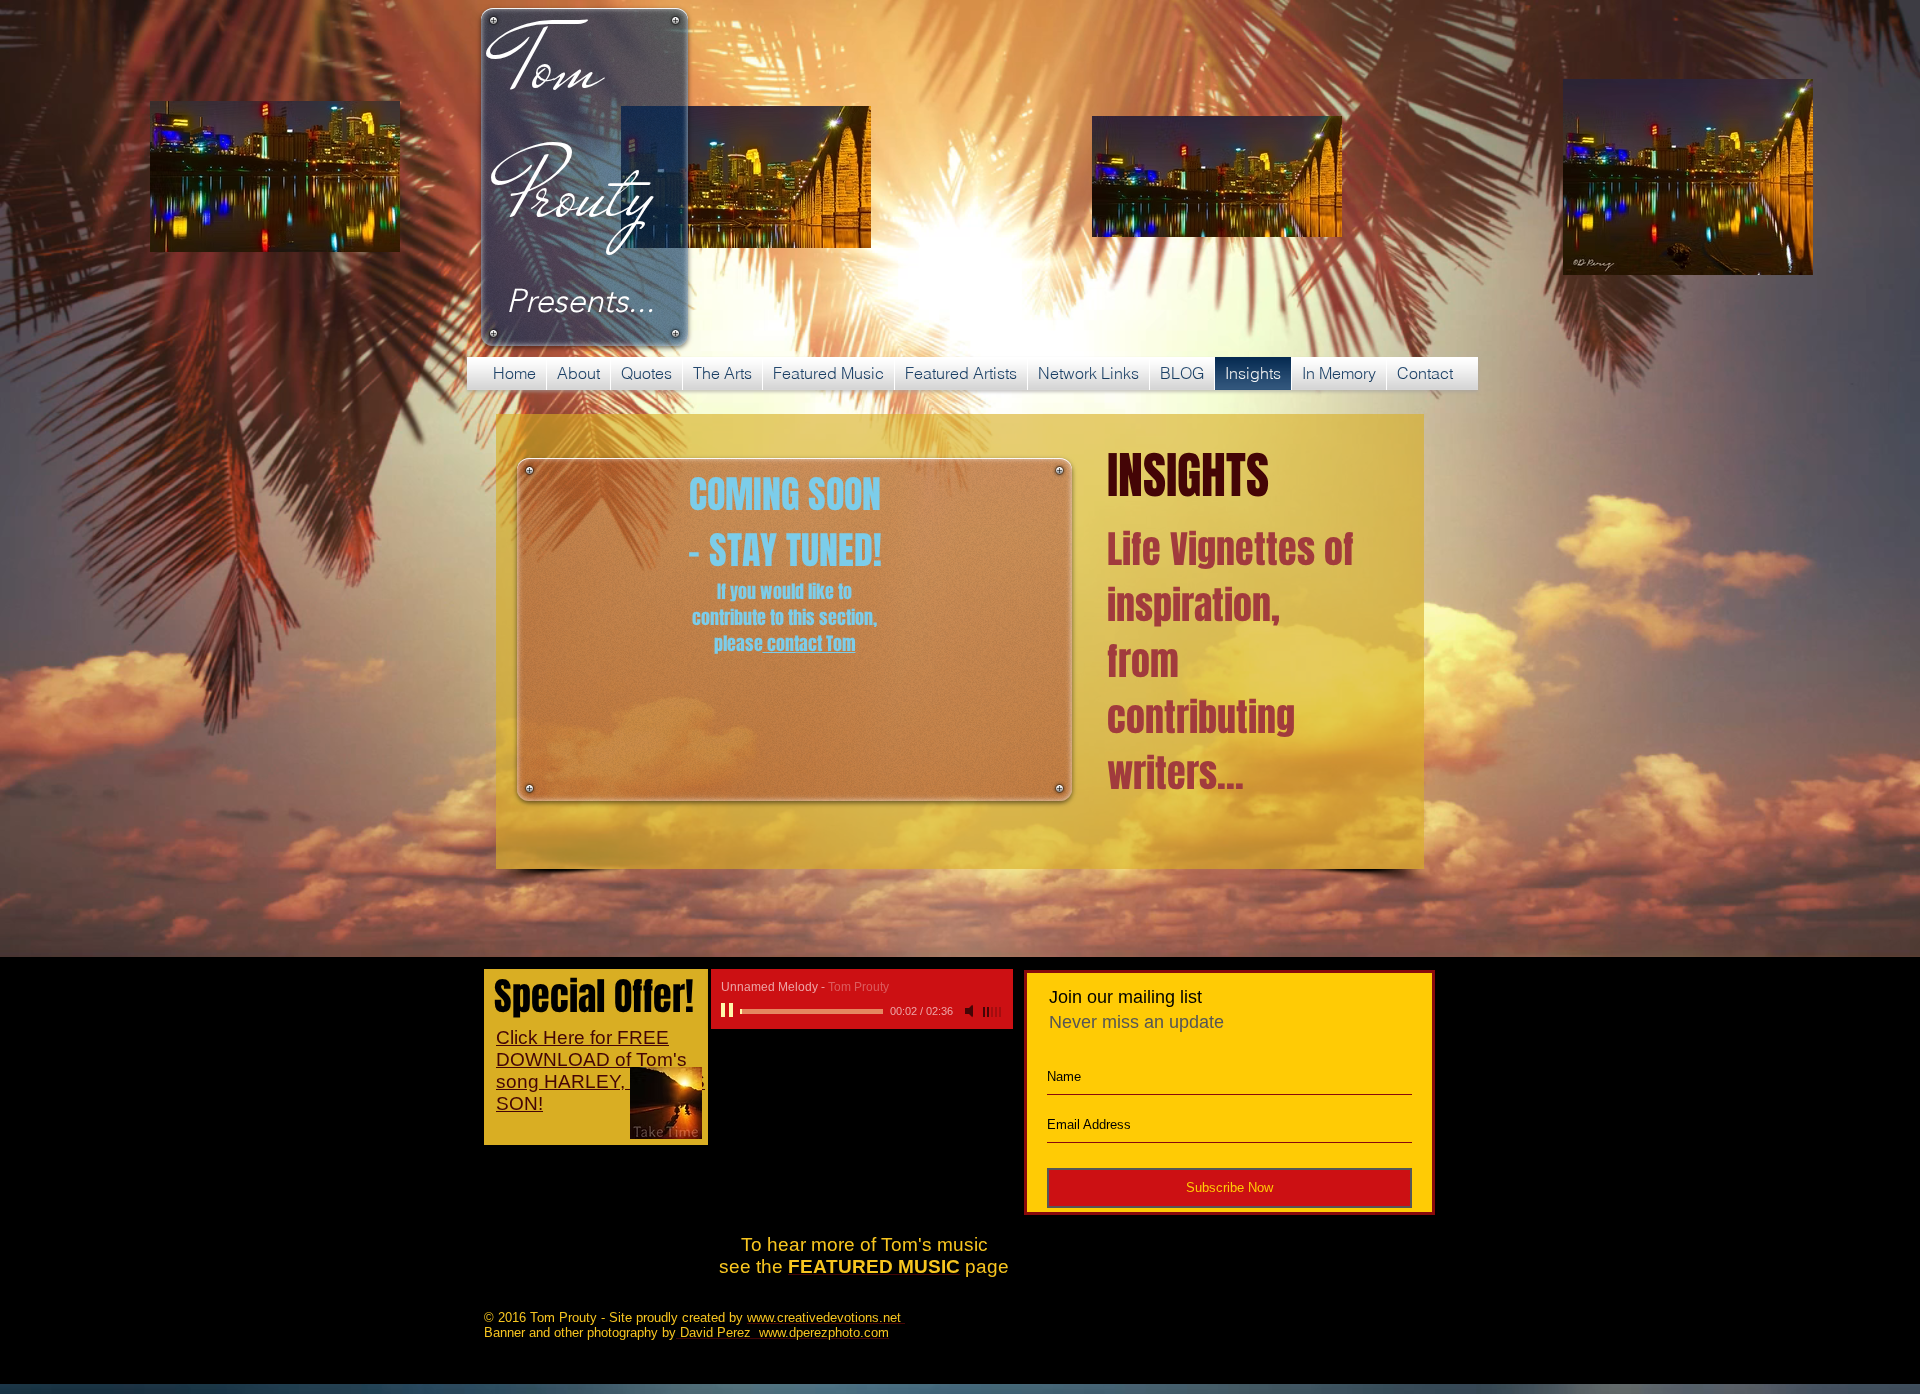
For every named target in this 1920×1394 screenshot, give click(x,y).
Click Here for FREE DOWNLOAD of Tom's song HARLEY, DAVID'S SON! (600, 1070)
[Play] (729, 1011)
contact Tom (809, 644)
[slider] (993, 1012)
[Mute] (971, 1011)
